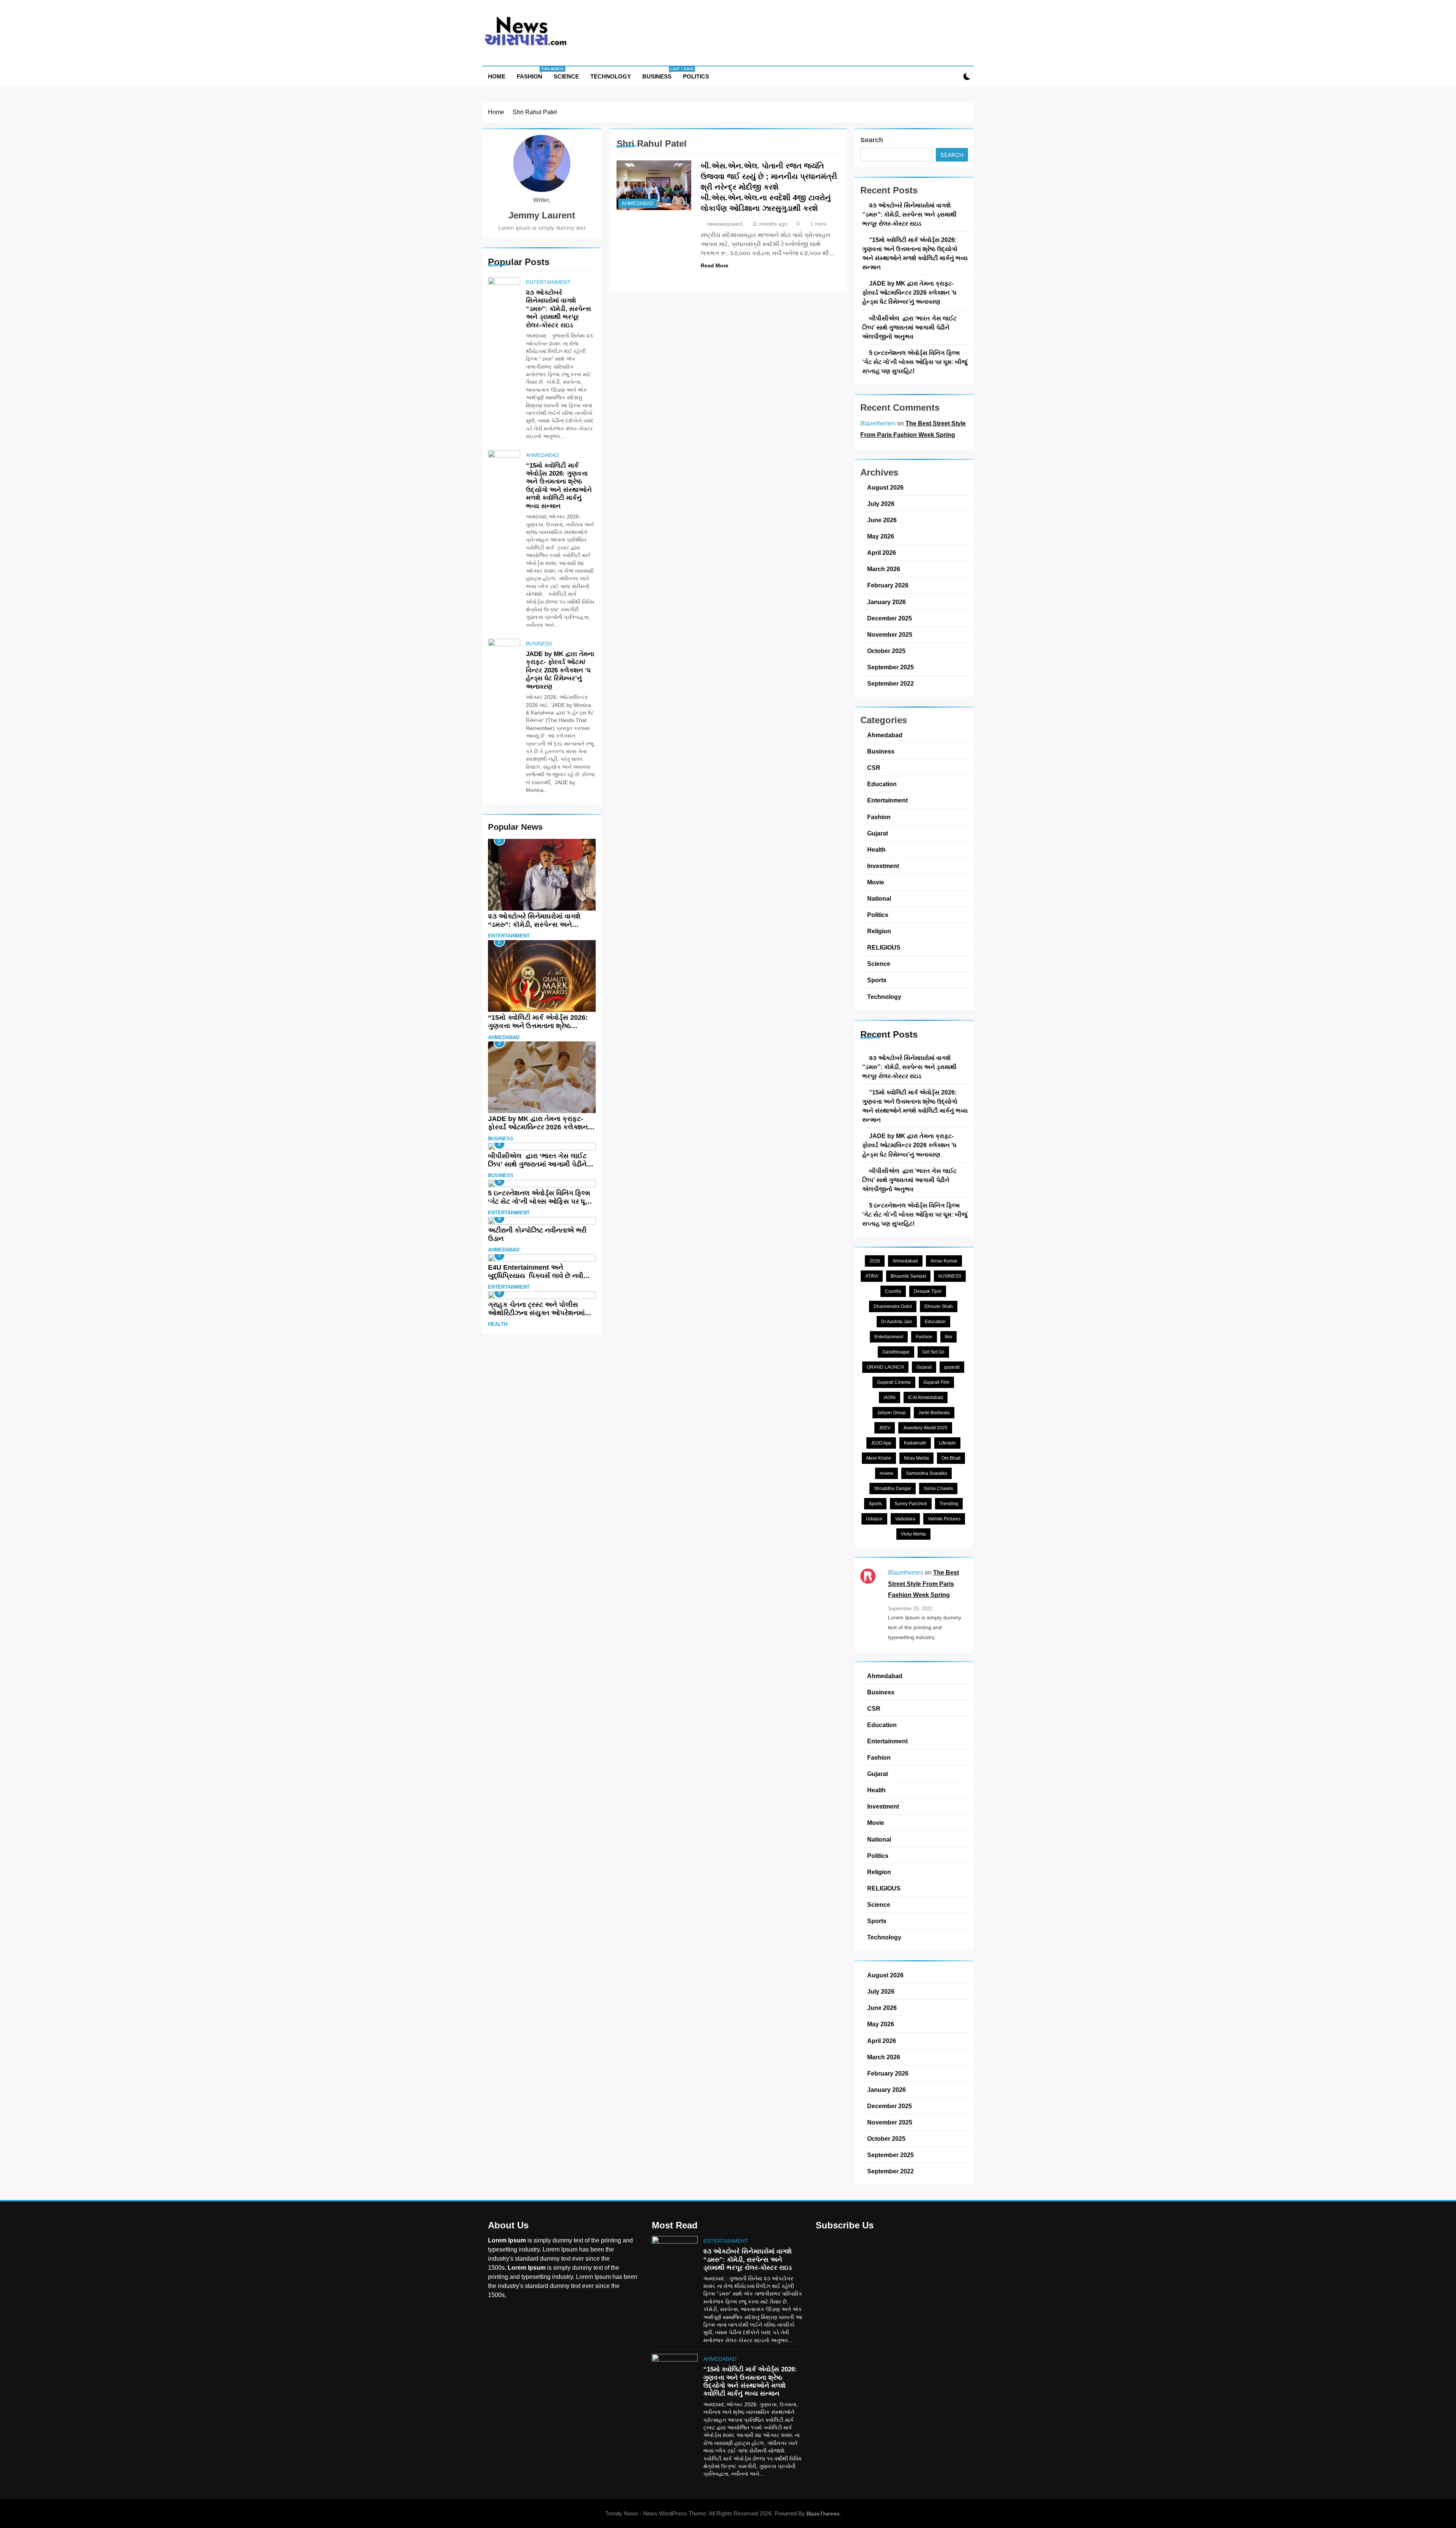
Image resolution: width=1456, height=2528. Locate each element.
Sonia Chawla (938, 1489)
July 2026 (881, 504)
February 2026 (888, 585)
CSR (874, 768)
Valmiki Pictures (944, 1519)
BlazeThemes (823, 2514)
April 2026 (882, 553)
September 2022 (890, 683)
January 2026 (886, 602)
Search (872, 140)
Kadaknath (915, 1443)
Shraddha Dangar (893, 1489)
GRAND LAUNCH (885, 1367)
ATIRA (872, 1276)
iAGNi (890, 1397)
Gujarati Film (936, 1382)
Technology (611, 76)
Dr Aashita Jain (897, 1322)
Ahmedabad (542, 455)
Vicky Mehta (913, 1534)
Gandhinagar (896, 1352)
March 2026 (884, 569)
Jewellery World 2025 (925, 1428)
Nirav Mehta (916, 1458)
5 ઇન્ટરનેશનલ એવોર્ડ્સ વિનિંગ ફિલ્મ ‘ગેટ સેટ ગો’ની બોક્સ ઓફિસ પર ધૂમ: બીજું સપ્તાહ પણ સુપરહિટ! (540, 1201)
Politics (696, 76)
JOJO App (881, 1443)
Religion (879, 931)
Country (893, 1291)
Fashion (532, 73)
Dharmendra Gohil (893, 1306)
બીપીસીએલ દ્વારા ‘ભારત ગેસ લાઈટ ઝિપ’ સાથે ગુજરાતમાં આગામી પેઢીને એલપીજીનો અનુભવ (537, 1164)
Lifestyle (947, 1443)
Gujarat (878, 833)
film (948, 1337)
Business (660, 73)
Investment (883, 866)
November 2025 (890, 634)
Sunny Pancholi (911, 1504)
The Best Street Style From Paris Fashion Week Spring (923, 1584)
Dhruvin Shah (939, 1306)
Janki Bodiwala (934, 1413)
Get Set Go (933, 1352)
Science (566, 76)
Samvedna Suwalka (926, 1473)
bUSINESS (950, 1276)
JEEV (885, 1428)
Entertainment (548, 282)
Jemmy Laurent (542, 215)
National (879, 898)
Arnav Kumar (944, 1261)
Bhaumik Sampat (908, 1276)
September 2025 (890, 667)
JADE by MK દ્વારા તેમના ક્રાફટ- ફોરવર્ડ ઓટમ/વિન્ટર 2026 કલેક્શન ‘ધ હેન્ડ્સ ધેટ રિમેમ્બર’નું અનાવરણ (560, 670)
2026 (875, 1261)
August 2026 (885, 487)
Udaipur (874, 1519)
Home (497, 76)
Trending (949, 1504)
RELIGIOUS (884, 947)
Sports (877, 980)
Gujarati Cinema (894, 1382)
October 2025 (886, 651)
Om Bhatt (951, 1458)
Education (882, 784)
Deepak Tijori (928, 1291)
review (886, 1473)
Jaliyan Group (891, 1413)
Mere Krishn (879, 1458)
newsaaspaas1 (725, 224)
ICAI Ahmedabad (926, 1397)
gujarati (952, 1367)
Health (498, 1324)
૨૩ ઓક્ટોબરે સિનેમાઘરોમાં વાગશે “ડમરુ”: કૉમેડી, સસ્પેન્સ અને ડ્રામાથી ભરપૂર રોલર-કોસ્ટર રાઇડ (559, 309)
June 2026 (882, 520)
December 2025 (890, 618)
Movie (876, 882)
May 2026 (881, 536)
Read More (715, 265)
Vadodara (905, 1519)
